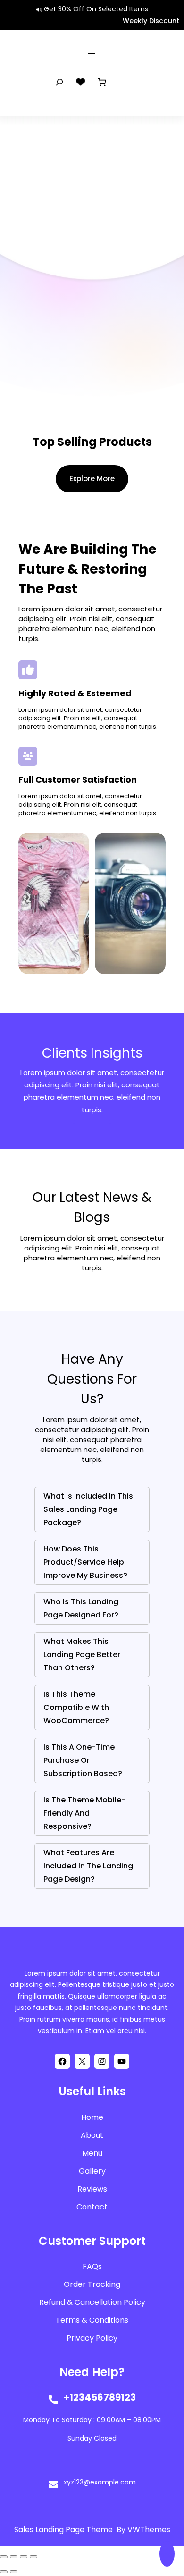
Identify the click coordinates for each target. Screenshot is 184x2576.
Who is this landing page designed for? (81, 1608)
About (92, 2135)
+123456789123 (100, 2397)
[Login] (123, 82)
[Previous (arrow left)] (4, 2572)
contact (92, 2207)
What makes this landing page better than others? (82, 1655)
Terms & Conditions (92, 2320)
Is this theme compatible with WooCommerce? (76, 1707)
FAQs (92, 2266)
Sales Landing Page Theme (64, 2530)
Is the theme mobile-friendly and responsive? (84, 1813)
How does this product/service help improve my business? (85, 1562)
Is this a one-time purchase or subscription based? (83, 1760)
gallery (92, 2171)
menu (92, 2153)
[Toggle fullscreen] (14, 2557)
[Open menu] (92, 52)
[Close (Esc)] (33, 2557)
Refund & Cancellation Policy (92, 2302)
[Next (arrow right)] (14, 2572)
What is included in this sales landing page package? (88, 1509)
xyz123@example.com (100, 2482)
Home (92, 2117)
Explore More (92, 479)
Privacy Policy (92, 2338)
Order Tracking (92, 2284)
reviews (92, 2189)
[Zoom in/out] (4, 2557)
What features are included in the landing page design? (88, 1866)
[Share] (24, 2557)
